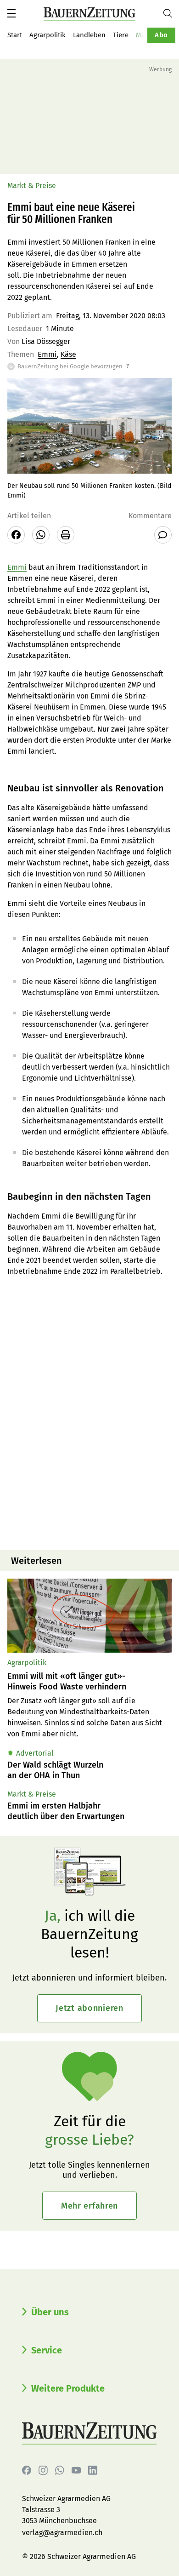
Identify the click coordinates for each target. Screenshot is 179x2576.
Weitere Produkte (68, 2388)
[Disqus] (89, 1425)
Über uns (50, 2312)
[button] (11, 13)
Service (47, 2350)
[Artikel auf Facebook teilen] (16, 535)
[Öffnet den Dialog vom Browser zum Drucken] (66, 535)
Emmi (47, 354)
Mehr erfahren (89, 2206)
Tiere (121, 35)
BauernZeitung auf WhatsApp (60, 2470)
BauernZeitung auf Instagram (43, 2470)
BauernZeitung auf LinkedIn (93, 2470)
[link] (89, 1681)
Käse (68, 354)
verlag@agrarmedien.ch (62, 2533)
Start (15, 35)
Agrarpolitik (48, 35)
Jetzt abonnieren (89, 2008)
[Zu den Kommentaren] (163, 535)
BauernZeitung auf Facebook (27, 2470)
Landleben (89, 35)
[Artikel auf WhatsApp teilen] (41, 535)
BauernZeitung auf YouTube (76, 2470)
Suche (171, 13)
